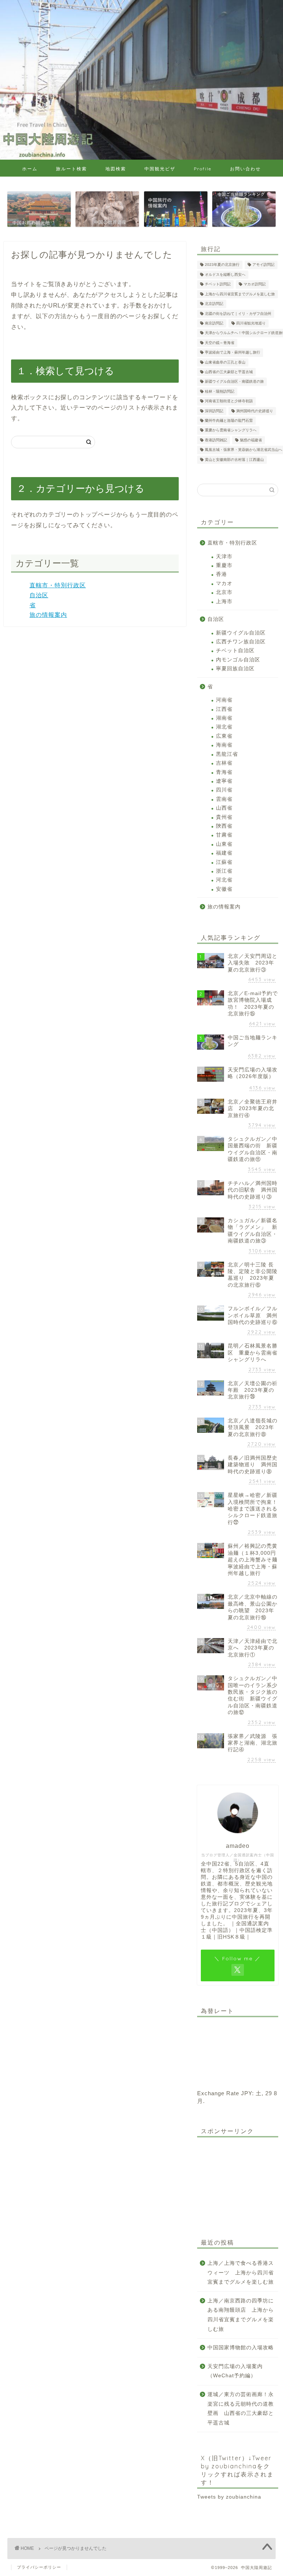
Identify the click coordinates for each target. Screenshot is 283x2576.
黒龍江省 (227, 754)
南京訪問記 (214, 323)
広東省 (224, 736)
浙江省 (224, 871)
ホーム (30, 169)
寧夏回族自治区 (235, 669)
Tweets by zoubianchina (229, 2497)
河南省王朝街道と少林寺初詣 (229, 401)
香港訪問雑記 (216, 440)
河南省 (224, 700)
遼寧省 (224, 781)
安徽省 (224, 889)
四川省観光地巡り (251, 323)
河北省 (224, 880)
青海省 (224, 772)
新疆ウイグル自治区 (241, 633)
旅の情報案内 (48, 615)
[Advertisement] (237, 2180)
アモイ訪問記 (263, 265)
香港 (221, 574)
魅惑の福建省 (251, 440)
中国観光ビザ (160, 169)
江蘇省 (224, 862)
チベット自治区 (235, 651)
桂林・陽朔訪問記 (220, 391)
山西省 (224, 808)
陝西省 (224, 826)
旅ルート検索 (71, 169)
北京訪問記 (214, 304)
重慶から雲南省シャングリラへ (231, 430)
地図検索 (116, 169)
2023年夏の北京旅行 (222, 265)
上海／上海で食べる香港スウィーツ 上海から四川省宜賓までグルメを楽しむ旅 (241, 2273)
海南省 (224, 745)
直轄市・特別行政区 (58, 585)
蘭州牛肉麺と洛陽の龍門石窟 (229, 420)
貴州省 (224, 817)
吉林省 (224, 763)
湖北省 (224, 727)
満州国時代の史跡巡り (255, 411)
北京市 (224, 592)
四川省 (224, 790)
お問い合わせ (245, 169)
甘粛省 (224, 835)
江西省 (224, 709)
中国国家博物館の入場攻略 (241, 2348)
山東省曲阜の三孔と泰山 (225, 362)
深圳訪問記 (214, 411)
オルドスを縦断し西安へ (225, 274)
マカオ (224, 583)
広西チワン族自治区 (241, 642)
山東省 (224, 844)
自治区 (39, 595)
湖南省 (224, 718)
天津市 (224, 557)
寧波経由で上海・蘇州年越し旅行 (233, 353)
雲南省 (224, 799)
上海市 (224, 602)
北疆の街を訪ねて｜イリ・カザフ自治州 (238, 314)
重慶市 (224, 565)
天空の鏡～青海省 (220, 343)
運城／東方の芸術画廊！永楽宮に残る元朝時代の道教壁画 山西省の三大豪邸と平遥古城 (241, 2409)
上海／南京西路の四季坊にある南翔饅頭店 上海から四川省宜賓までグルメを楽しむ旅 (241, 2315)
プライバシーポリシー (39, 2567)
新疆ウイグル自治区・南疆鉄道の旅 (234, 382)
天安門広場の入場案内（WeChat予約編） (235, 2371)
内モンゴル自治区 (238, 660)
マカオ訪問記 (255, 284)
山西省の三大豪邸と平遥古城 (229, 372)
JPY (247, 2093)
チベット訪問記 (218, 284)
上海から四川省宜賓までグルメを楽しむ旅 (240, 294)
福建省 (224, 853)
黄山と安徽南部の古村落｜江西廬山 (234, 460)
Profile (203, 169)
